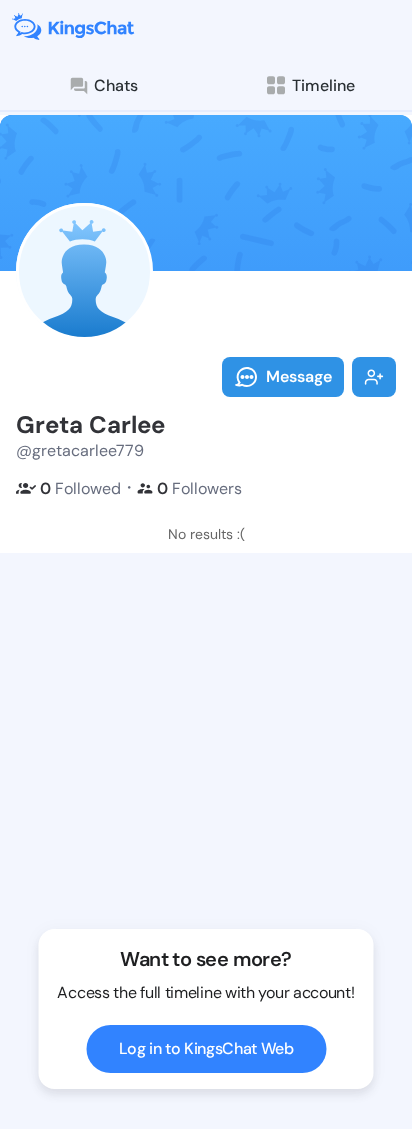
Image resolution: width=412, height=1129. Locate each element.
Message (299, 376)
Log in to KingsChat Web (206, 1048)
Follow (374, 377)
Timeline (323, 85)
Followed (80, 488)
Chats (116, 85)
